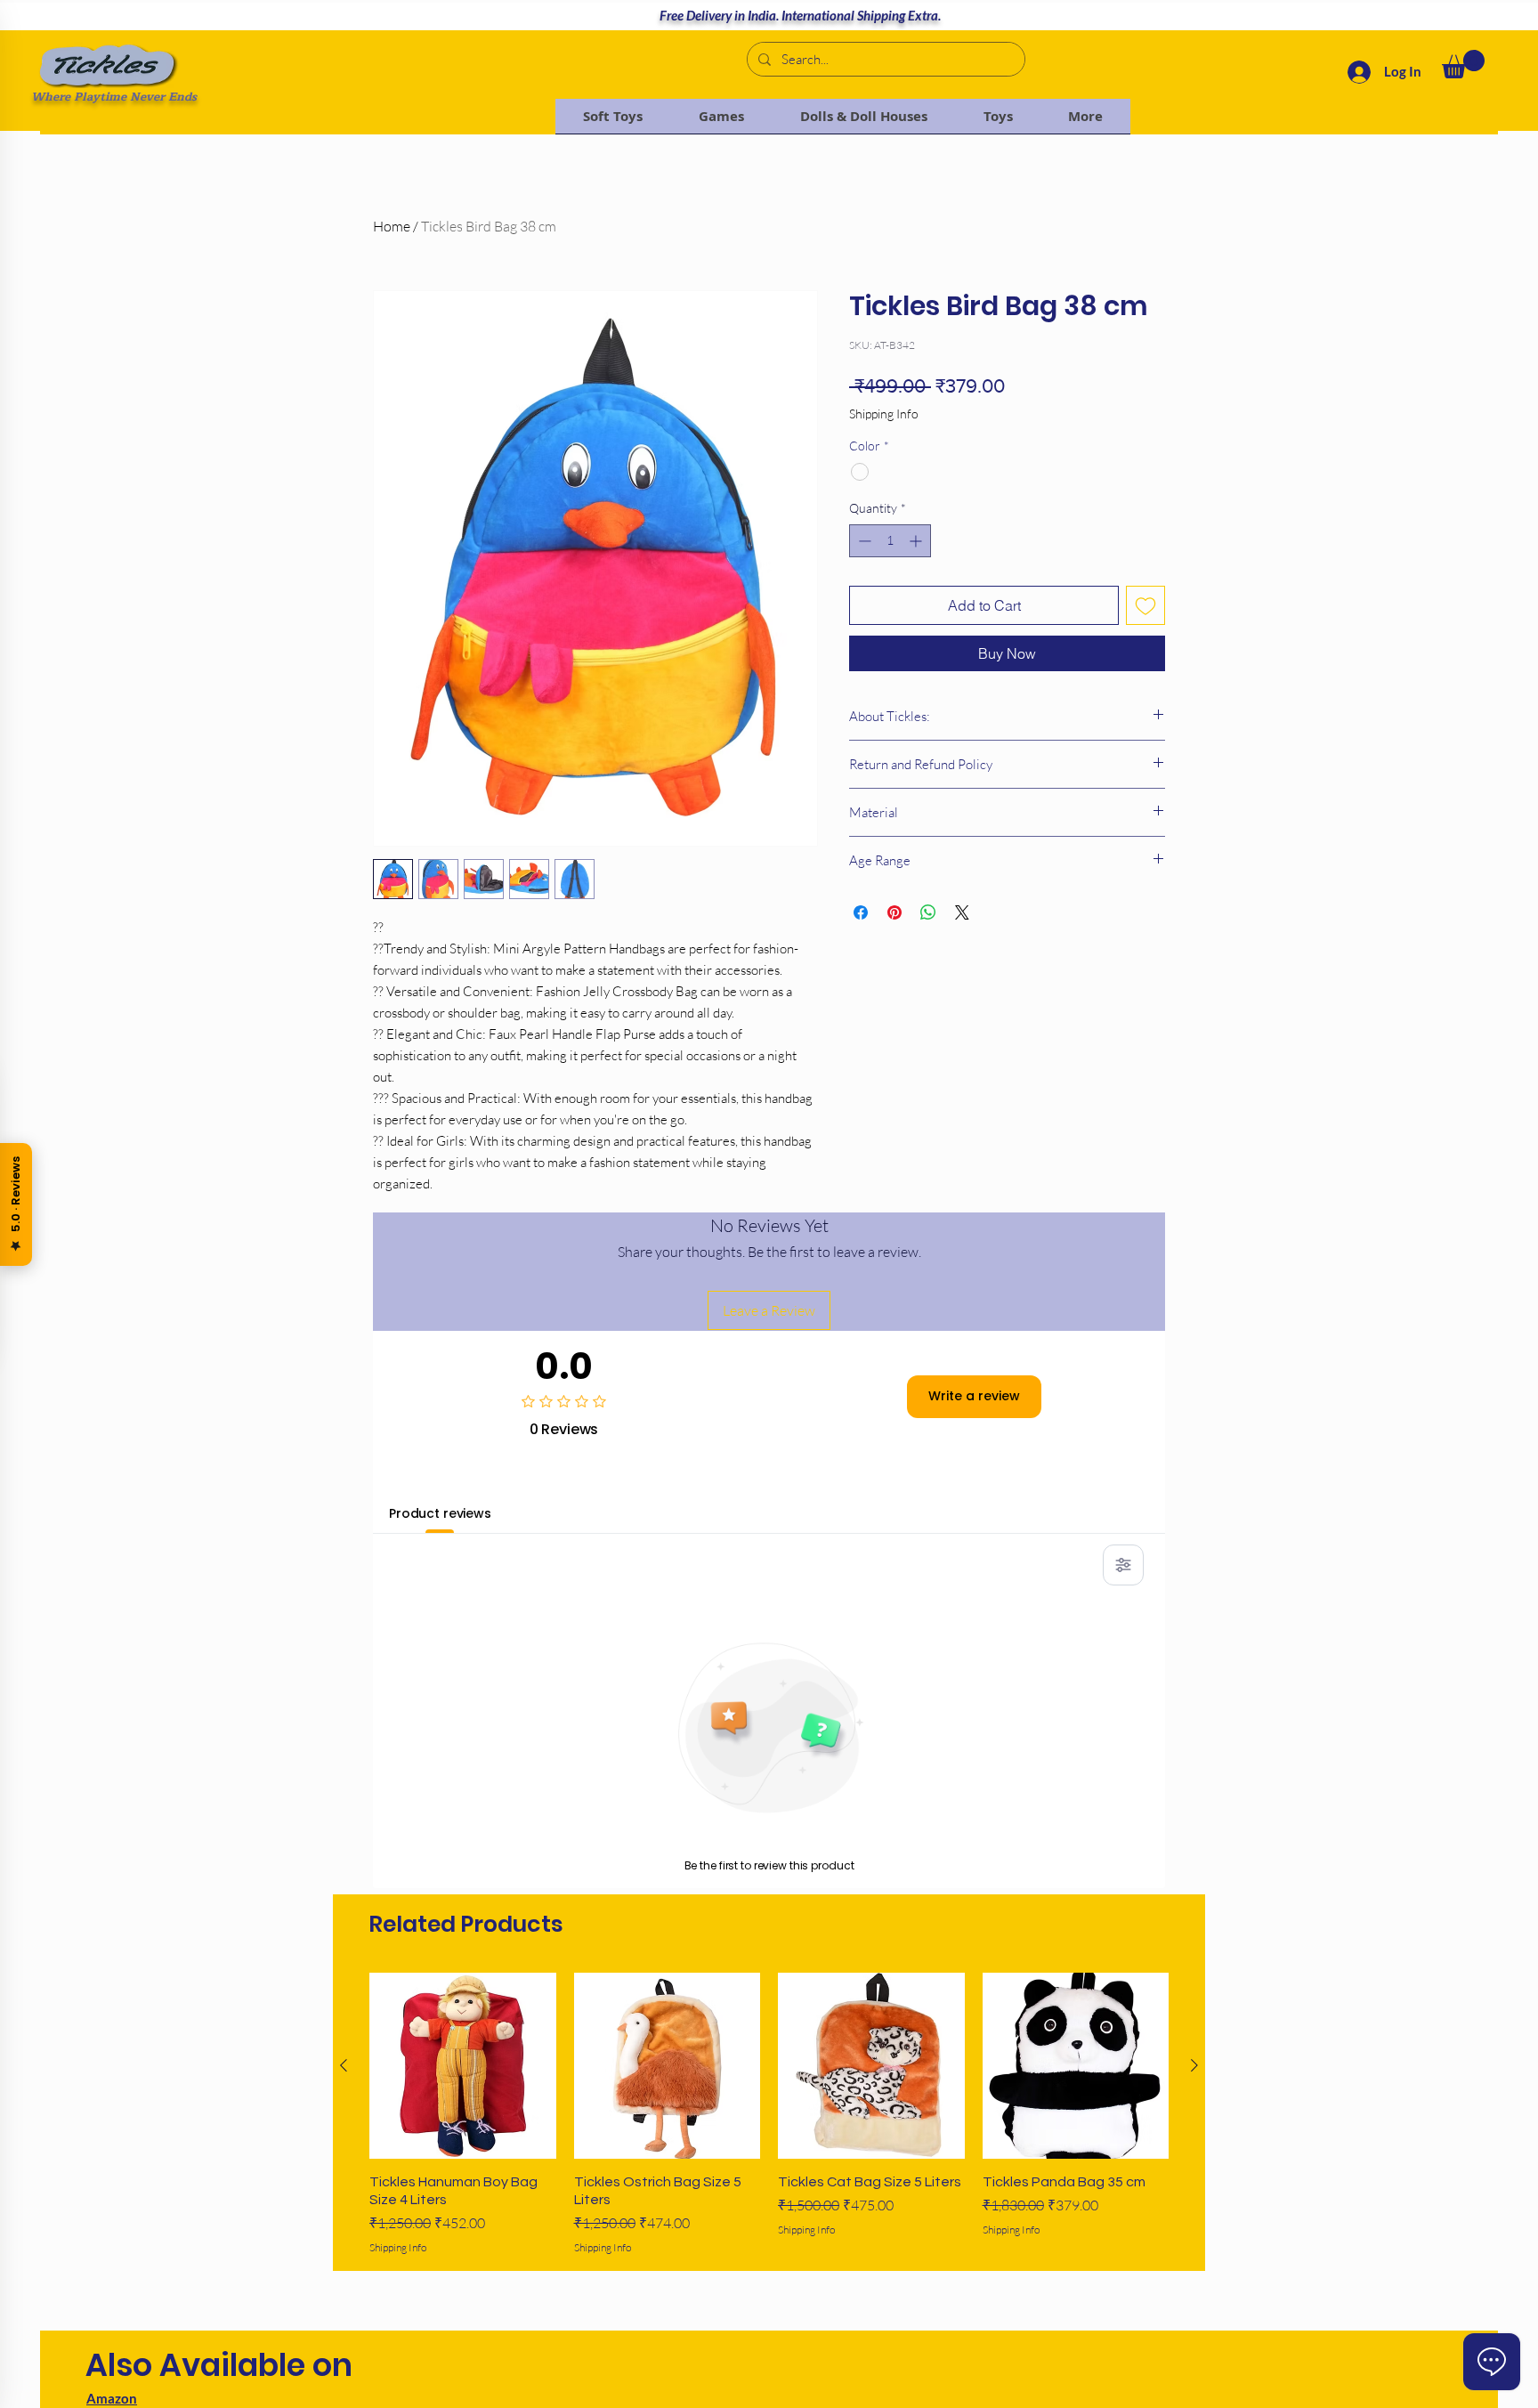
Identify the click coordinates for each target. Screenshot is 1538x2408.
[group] (769, 2114)
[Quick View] (463, 2066)
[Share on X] (962, 912)
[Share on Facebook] (861, 912)
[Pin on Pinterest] (894, 912)
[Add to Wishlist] (1145, 605)
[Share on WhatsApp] (928, 912)
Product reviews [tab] (440, 1513)
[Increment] (917, 541)
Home (392, 226)
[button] (1463, 64)
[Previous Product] (344, 2065)
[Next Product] (1194, 2065)
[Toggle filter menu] (1123, 1565)
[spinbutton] (890, 541)
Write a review (974, 1396)
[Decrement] (863, 541)
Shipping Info (884, 413)
